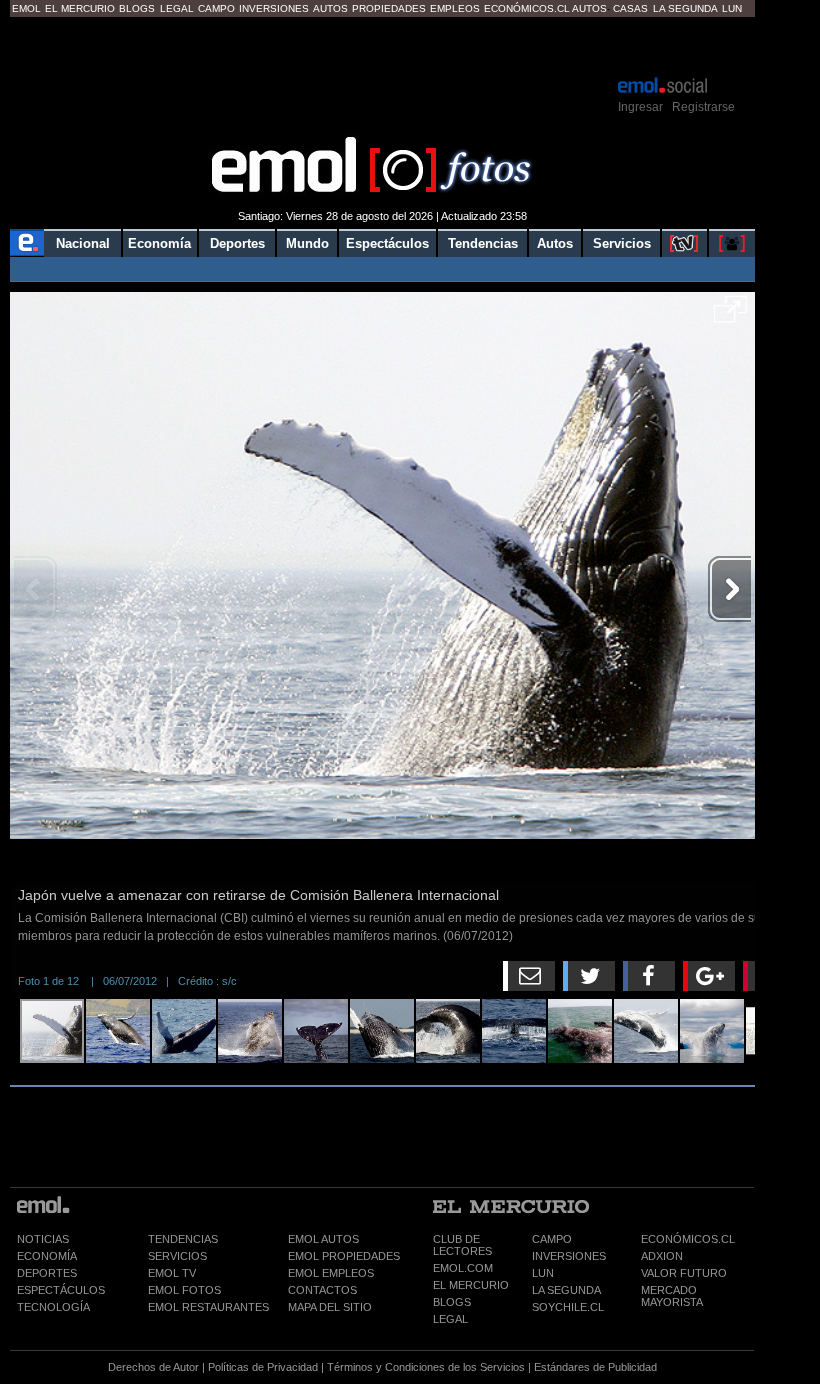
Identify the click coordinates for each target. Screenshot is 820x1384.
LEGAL (450, 1319)
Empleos (455, 8)
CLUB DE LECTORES (462, 1245)
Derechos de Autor (153, 1367)
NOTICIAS (43, 1239)
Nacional (83, 243)
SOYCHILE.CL (568, 1307)
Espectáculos (387, 243)
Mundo (307, 243)
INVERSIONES (569, 1256)
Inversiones (274, 8)
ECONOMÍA (47, 1256)
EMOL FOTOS (184, 1290)
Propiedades (389, 8)
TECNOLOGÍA (53, 1307)
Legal (177, 8)
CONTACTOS (322, 1290)
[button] (730, 316)
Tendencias (483, 243)
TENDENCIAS (183, 1239)
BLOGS (452, 1302)
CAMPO (552, 1239)
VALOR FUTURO (684, 1273)
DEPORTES (47, 1273)
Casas (630, 8)
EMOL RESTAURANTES (208, 1307)
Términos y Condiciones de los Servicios (426, 1367)
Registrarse (703, 107)
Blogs (137, 8)
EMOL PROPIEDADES (344, 1256)
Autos (330, 8)
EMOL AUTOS (323, 1239)
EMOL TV (172, 1273)
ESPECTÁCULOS (61, 1290)
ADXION (662, 1256)
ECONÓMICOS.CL (688, 1239)
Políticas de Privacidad (263, 1367)
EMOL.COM (463, 1268)
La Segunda (685, 8)
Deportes (237, 243)
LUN (543, 1273)
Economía (159, 243)
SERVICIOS (177, 1256)
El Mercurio (80, 8)
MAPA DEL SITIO (330, 1307)
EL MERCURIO (471, 1285)
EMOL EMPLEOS (331, 1273)
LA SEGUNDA (566, 1290)
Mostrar (382, 45)
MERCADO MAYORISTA (672, 1296)
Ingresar (640, 107)
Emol (26, 8)
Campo (216, 8)
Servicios (622, 243)
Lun (732, 8)
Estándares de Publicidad (595, 1367)
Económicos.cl (527, 8)
